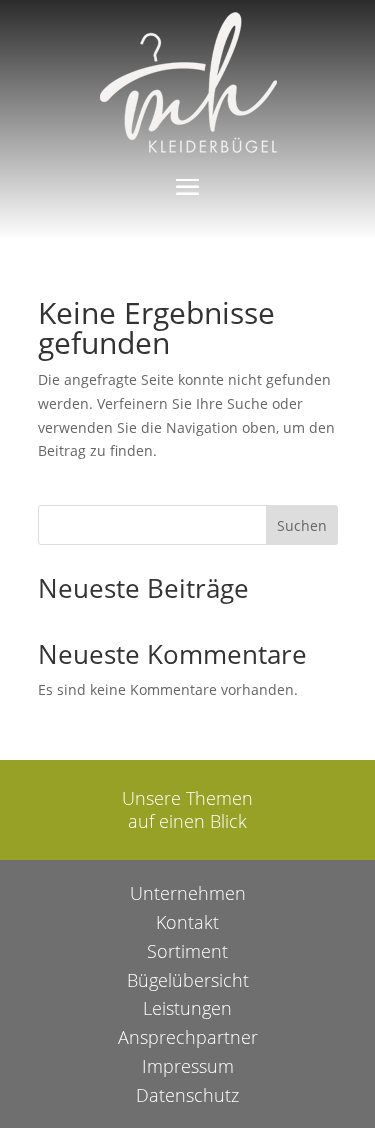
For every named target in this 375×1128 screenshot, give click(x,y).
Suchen (302, 525)
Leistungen (187, 1008)
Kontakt (187, 922)
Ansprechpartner (188, 1037)
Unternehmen (188, 893)
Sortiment (187, 951)
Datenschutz (187, 1095)
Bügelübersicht (188, 980)
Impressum (188, 1066)
